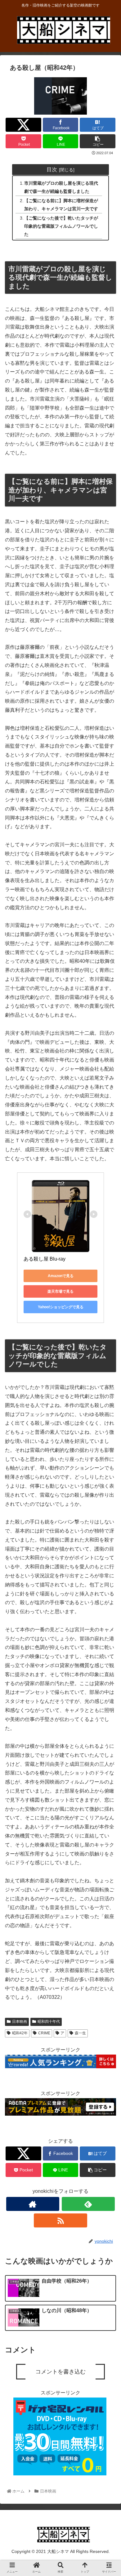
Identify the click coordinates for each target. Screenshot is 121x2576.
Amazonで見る (61, 1276)
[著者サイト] (33, 2204)
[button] (109, 1326)
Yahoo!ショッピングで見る (61, 1307)
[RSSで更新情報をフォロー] (60, 2220)
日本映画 (20, 2022)
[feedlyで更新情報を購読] (88, 2204)
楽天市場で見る (60, 1291)
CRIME (44, 2033)
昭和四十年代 (49, 2022)
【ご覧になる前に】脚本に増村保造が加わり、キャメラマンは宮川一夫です (61, 205)
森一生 (80, 2033)
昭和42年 (20, 2033)
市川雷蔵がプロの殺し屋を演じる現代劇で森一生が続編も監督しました (61, 187)
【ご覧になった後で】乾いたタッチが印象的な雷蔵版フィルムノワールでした (61, 226)
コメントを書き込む (60, 2372)
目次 (52, 169)
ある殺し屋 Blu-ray (45, 1259)
